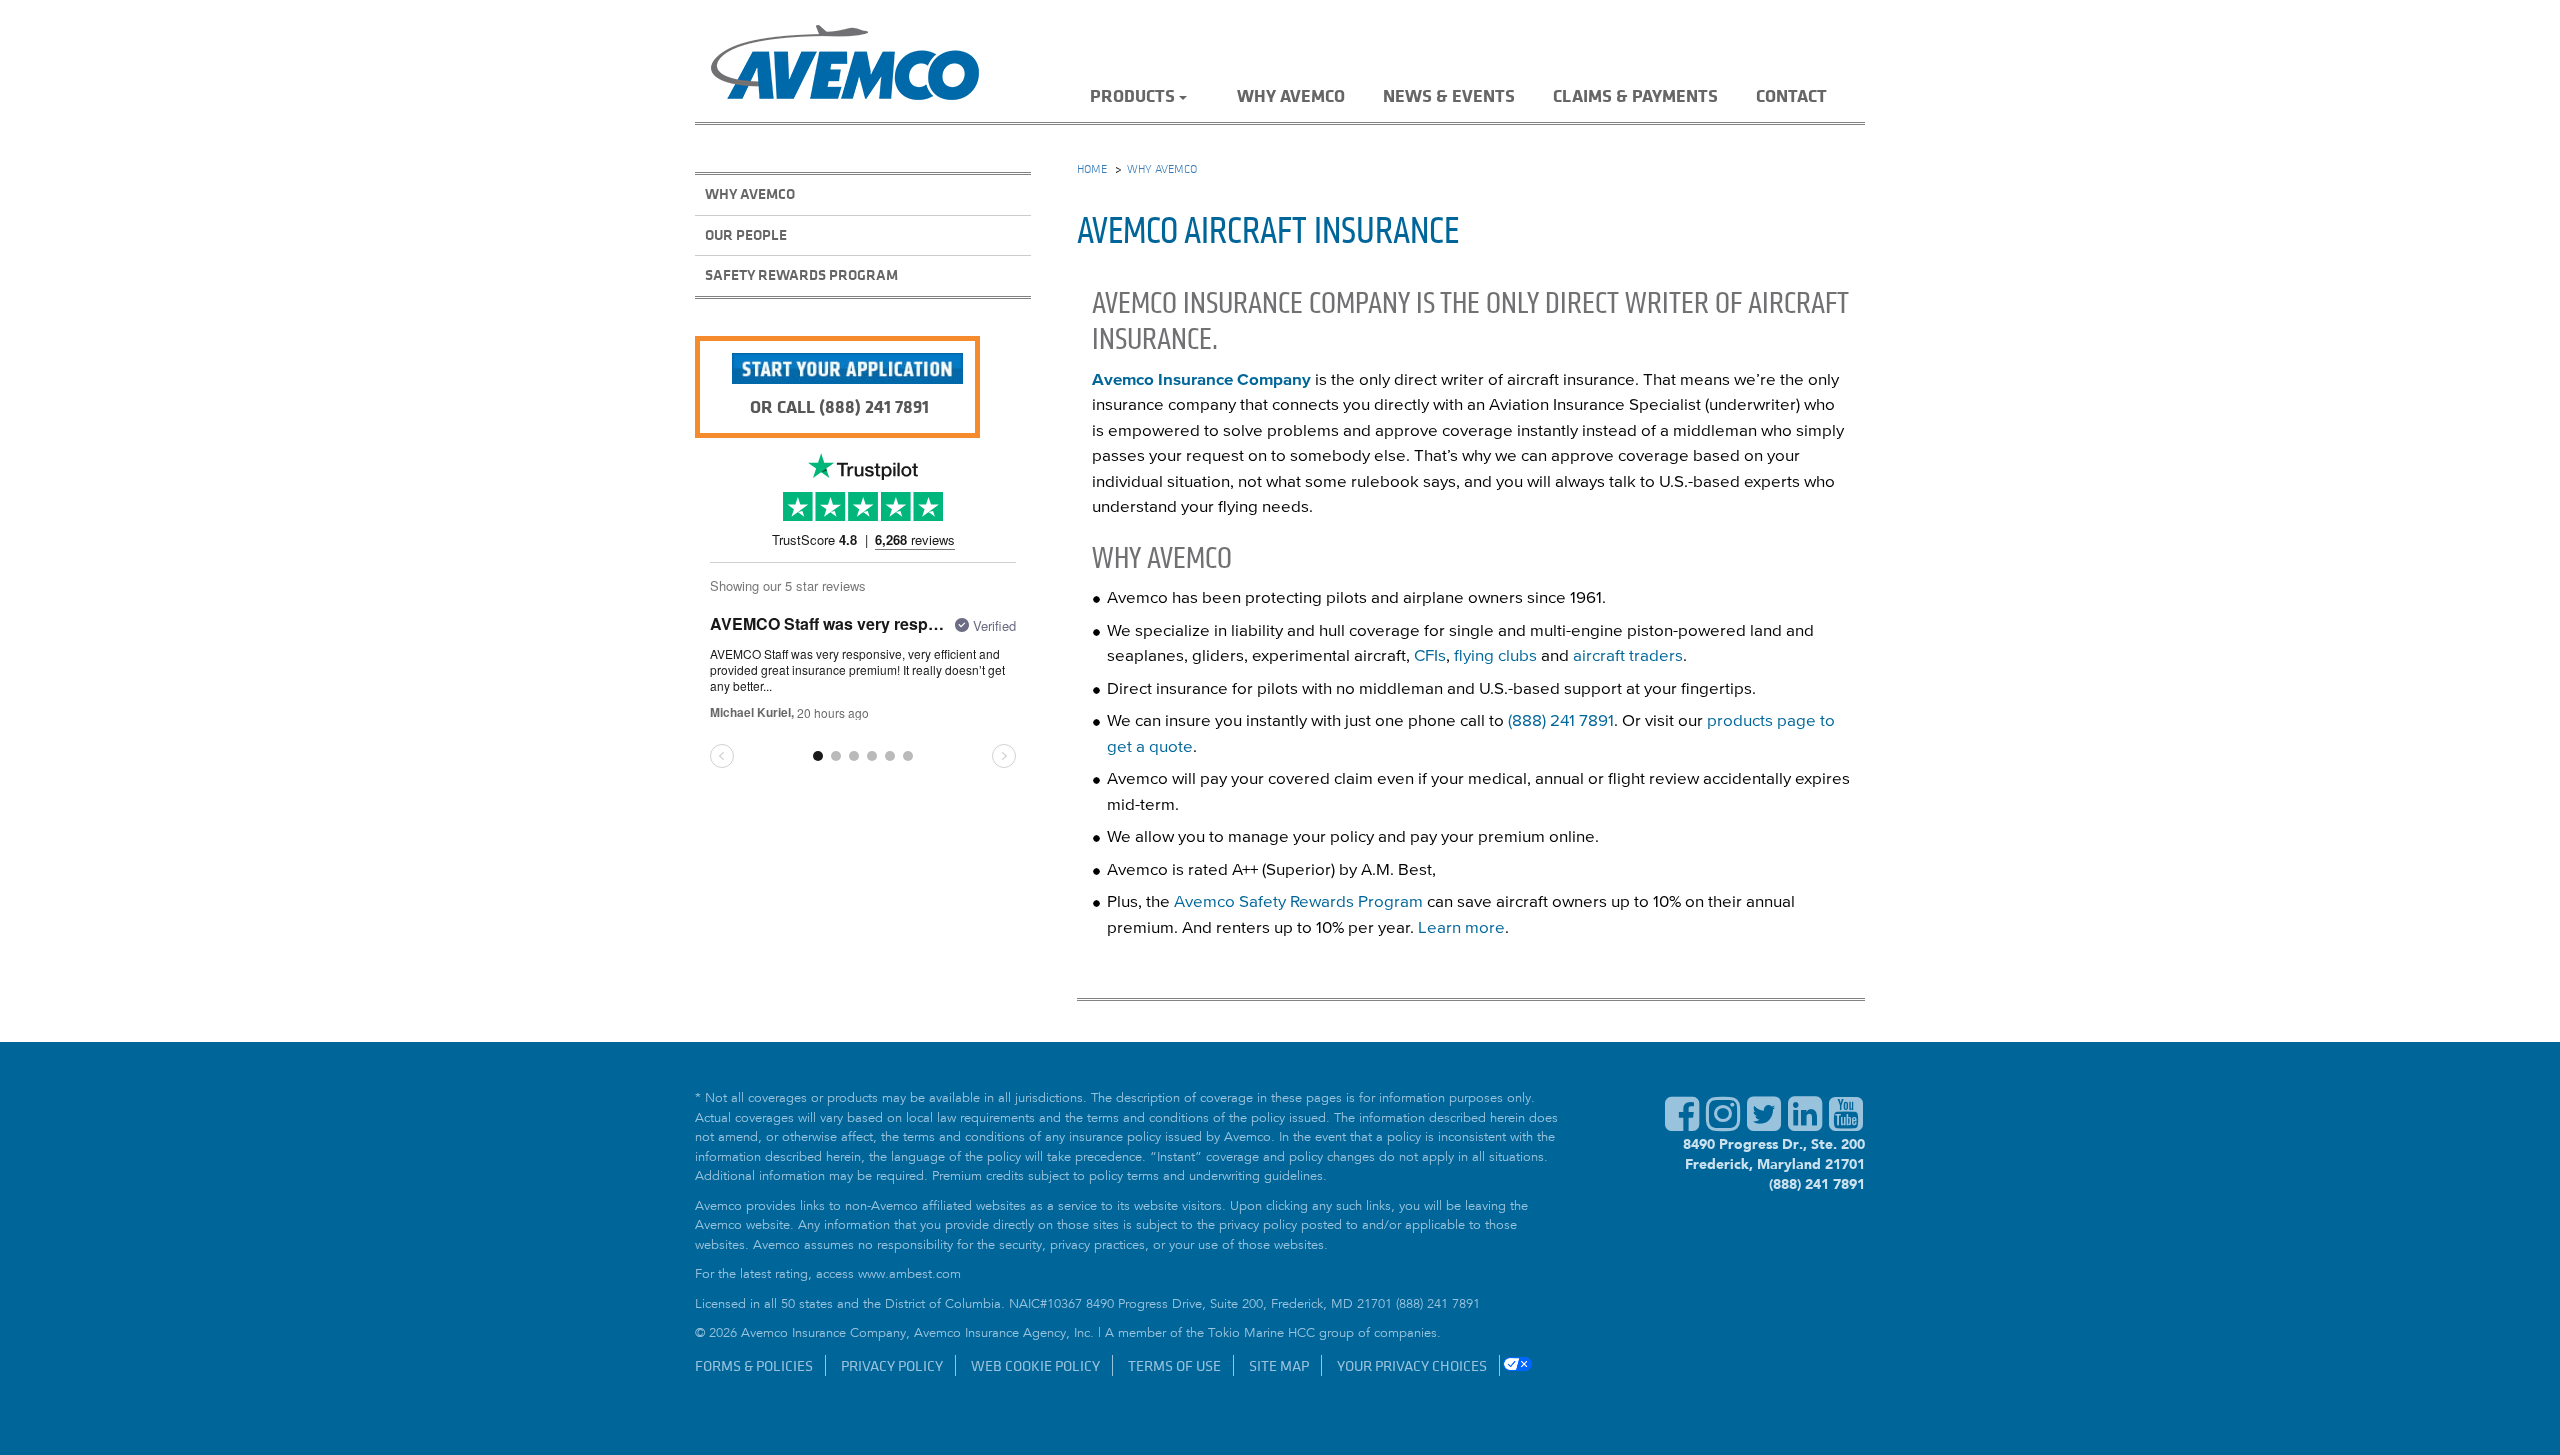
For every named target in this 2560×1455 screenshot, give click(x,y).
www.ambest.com (909, 1275)
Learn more (1461, 928)
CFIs (1430, 656)
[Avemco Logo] (845, 65)
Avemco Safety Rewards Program (1298, 902)
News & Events (1449, 95)
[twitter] (1764, 1124)
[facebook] (1682, 1124)
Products (1132, 95)
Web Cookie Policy (1035, 1365)
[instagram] (1723, 1124)
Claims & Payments (1635, 95)
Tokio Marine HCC (1261, 1334)
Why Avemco (1291, 95)
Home (1092, 168)
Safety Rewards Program (801, 274)
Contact (1791, 95)
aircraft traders (1628, 656)
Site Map (1279, 1365)
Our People (746, 234)
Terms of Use (1174, 1365)
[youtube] (1846, 1124)
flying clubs (1495, 656)
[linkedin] (1805, 1124)
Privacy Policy (892, 1365)
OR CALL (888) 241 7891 (839, 406)
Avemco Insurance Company (1201, 380)
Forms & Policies (754, 1365)
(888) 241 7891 (1561, 721)
